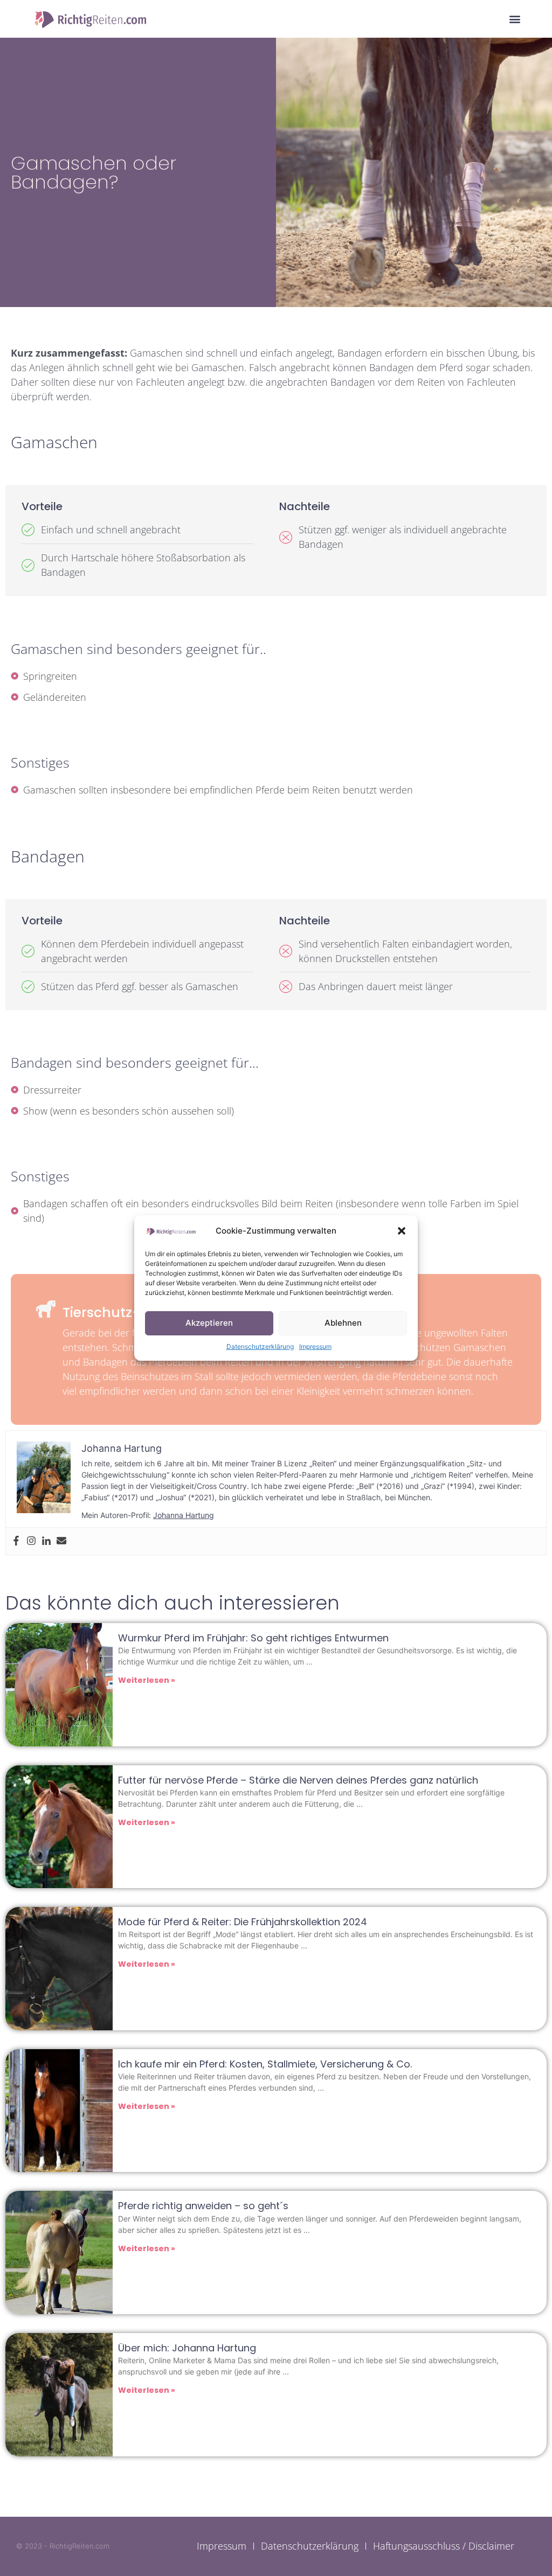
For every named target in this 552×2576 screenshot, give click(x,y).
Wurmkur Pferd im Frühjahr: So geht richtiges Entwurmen (253, 1638)
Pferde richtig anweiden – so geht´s (203, 2206)
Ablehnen (343, 1323)
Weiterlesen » (147, 1680)
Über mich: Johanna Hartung (187, 2348)
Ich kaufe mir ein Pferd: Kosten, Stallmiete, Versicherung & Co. (265, 2064)
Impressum (315, 1346)
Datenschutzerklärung (260, 1346)
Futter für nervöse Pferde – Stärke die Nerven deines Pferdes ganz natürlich (298, 1780)
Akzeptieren (209, 1323)
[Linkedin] (46, 1541)
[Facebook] (16, 1541)
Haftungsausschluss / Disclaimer (444, 2546)
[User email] (61, 1541)
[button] (402, 1231)
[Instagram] (31, 1541)
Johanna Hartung (184, 1515)
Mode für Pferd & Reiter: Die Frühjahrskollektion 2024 (243, 1922)
